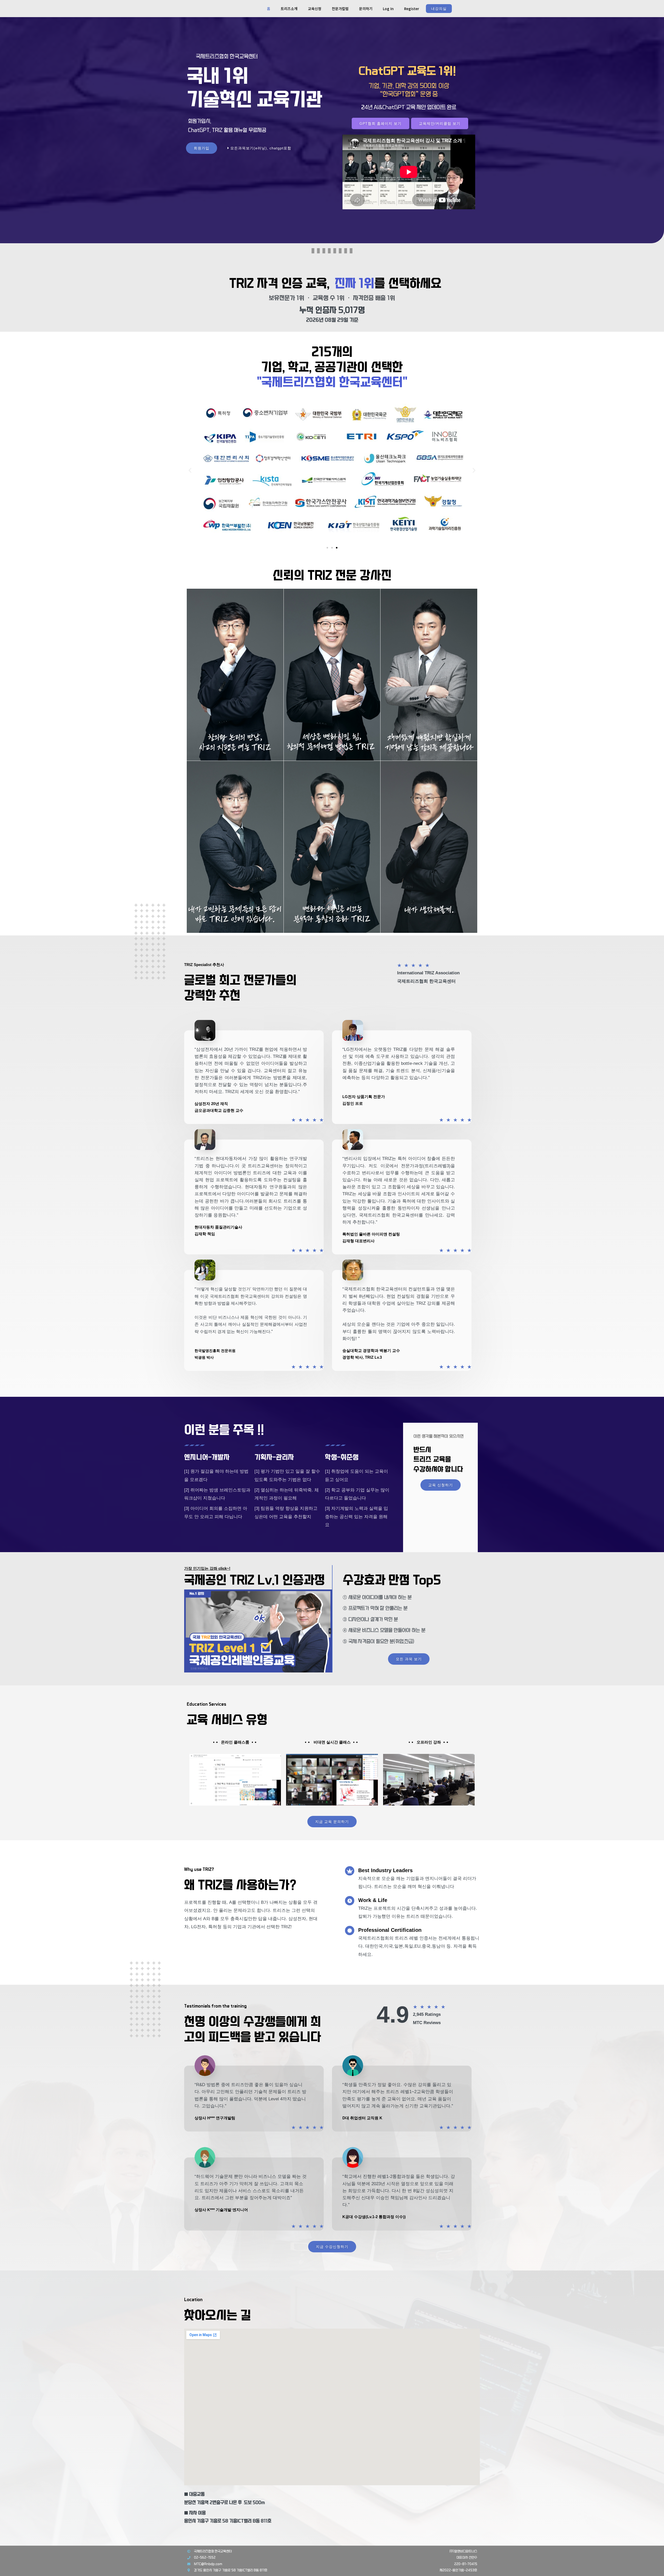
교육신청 (315, 9)
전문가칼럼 (340, 9)
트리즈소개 (289, 9)
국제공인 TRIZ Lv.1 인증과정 (255, 1580)
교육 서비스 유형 (227, 1720)
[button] (190, 470)
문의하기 (366, 9)
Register (412, 9)
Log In (388, 9)
